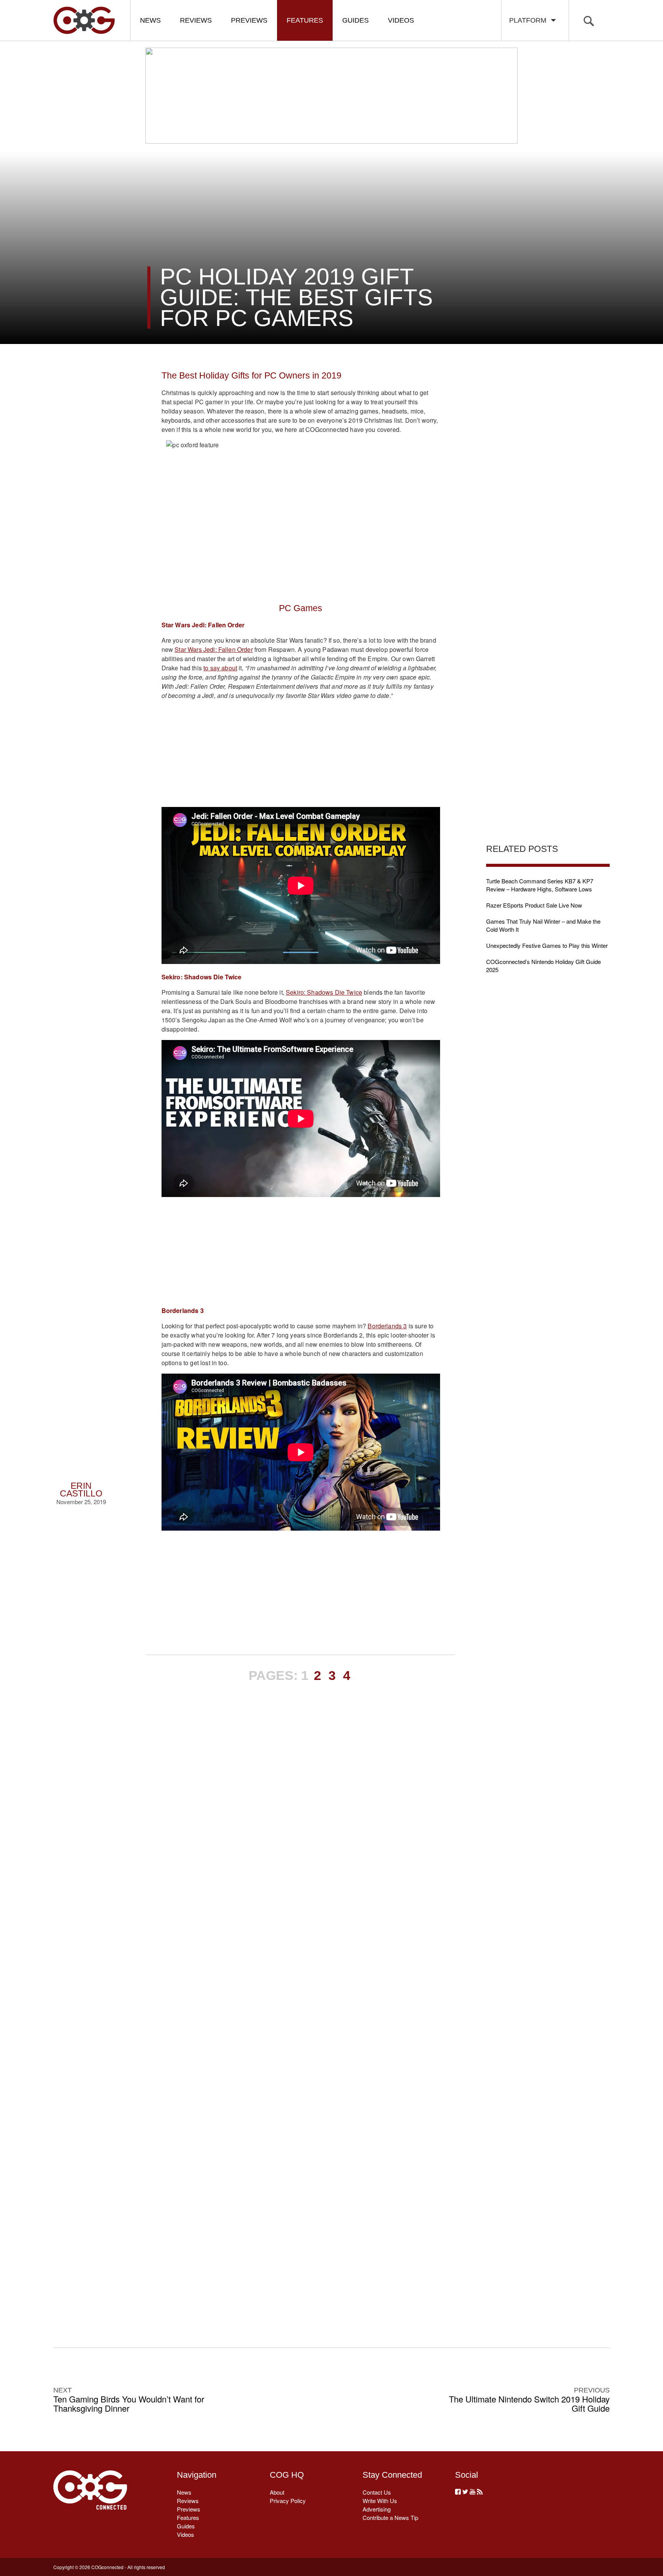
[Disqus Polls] (300, 1802)
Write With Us (380, 2501)
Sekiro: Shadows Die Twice (324, 992)
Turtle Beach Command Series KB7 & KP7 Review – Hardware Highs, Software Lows (540, 885)
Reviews (196, 20)
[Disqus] (301, 2002)
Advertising (377, 2509)
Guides (355, 20)
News (150, 20)
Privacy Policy (288, 2501)
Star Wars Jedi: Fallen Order (214, 649)
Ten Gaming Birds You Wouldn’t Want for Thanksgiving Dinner (129, 2404)
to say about (220, 668)
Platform (530, 20)
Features (305, 20)
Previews (249, 20)
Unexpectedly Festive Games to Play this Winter (547, 945)
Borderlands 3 (387, 1326)
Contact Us (377, 2492)
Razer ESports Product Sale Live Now (534, 905)
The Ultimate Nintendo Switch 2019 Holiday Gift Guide (529, 2404)
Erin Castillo (81, 1490)
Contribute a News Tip (390, 2517)
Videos (401, 20)
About (277, 2492)
